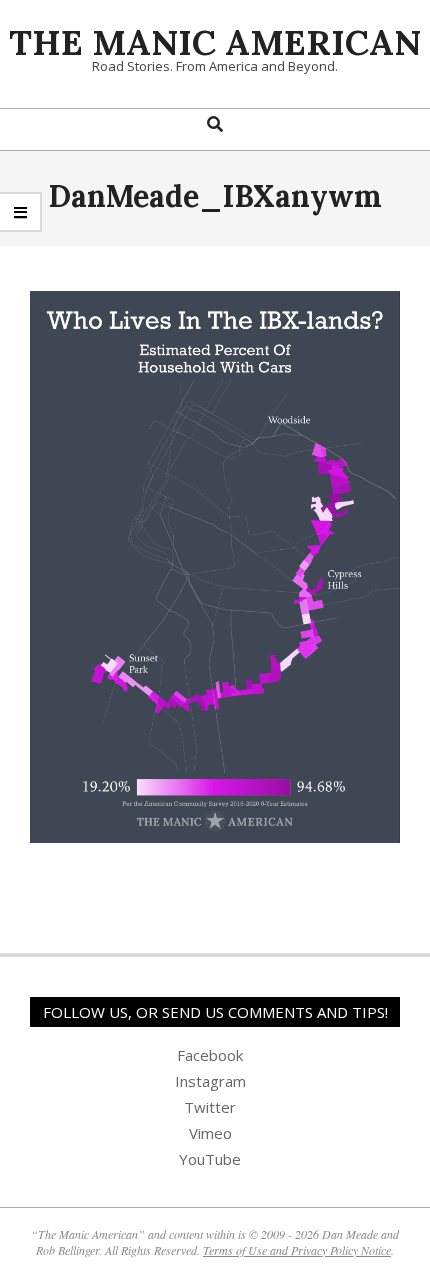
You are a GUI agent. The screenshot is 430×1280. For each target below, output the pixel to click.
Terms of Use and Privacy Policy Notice (297, 1250)
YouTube (210, 1159)
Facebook (210, 1055)
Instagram (210, 1081)
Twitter (210, 1107)
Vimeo (210, 1133)
